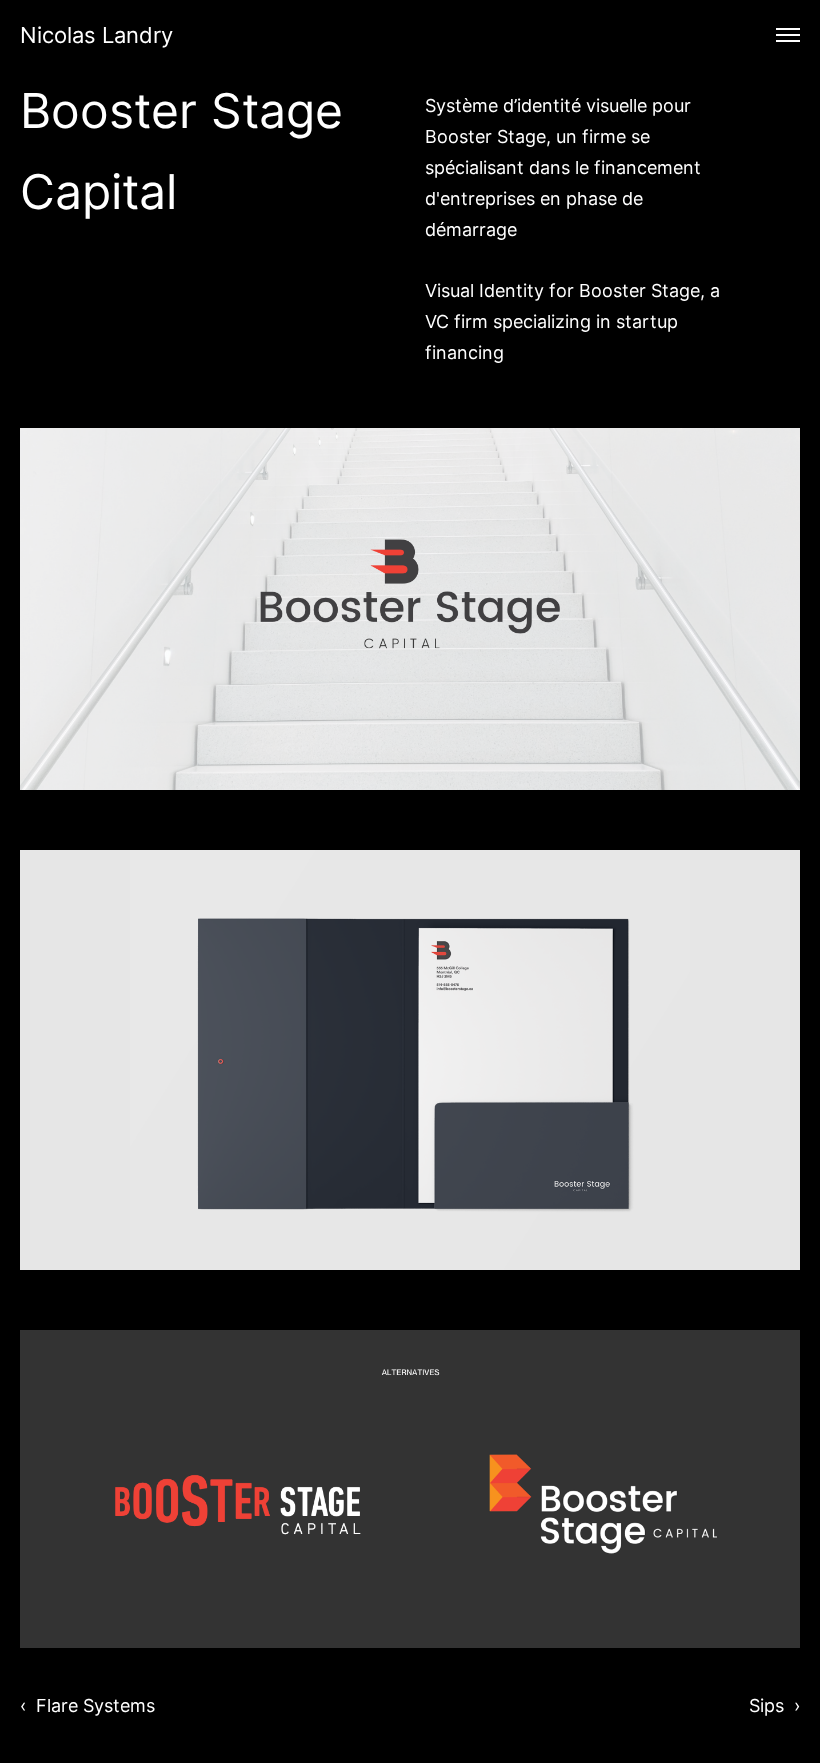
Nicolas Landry (96, 35)
